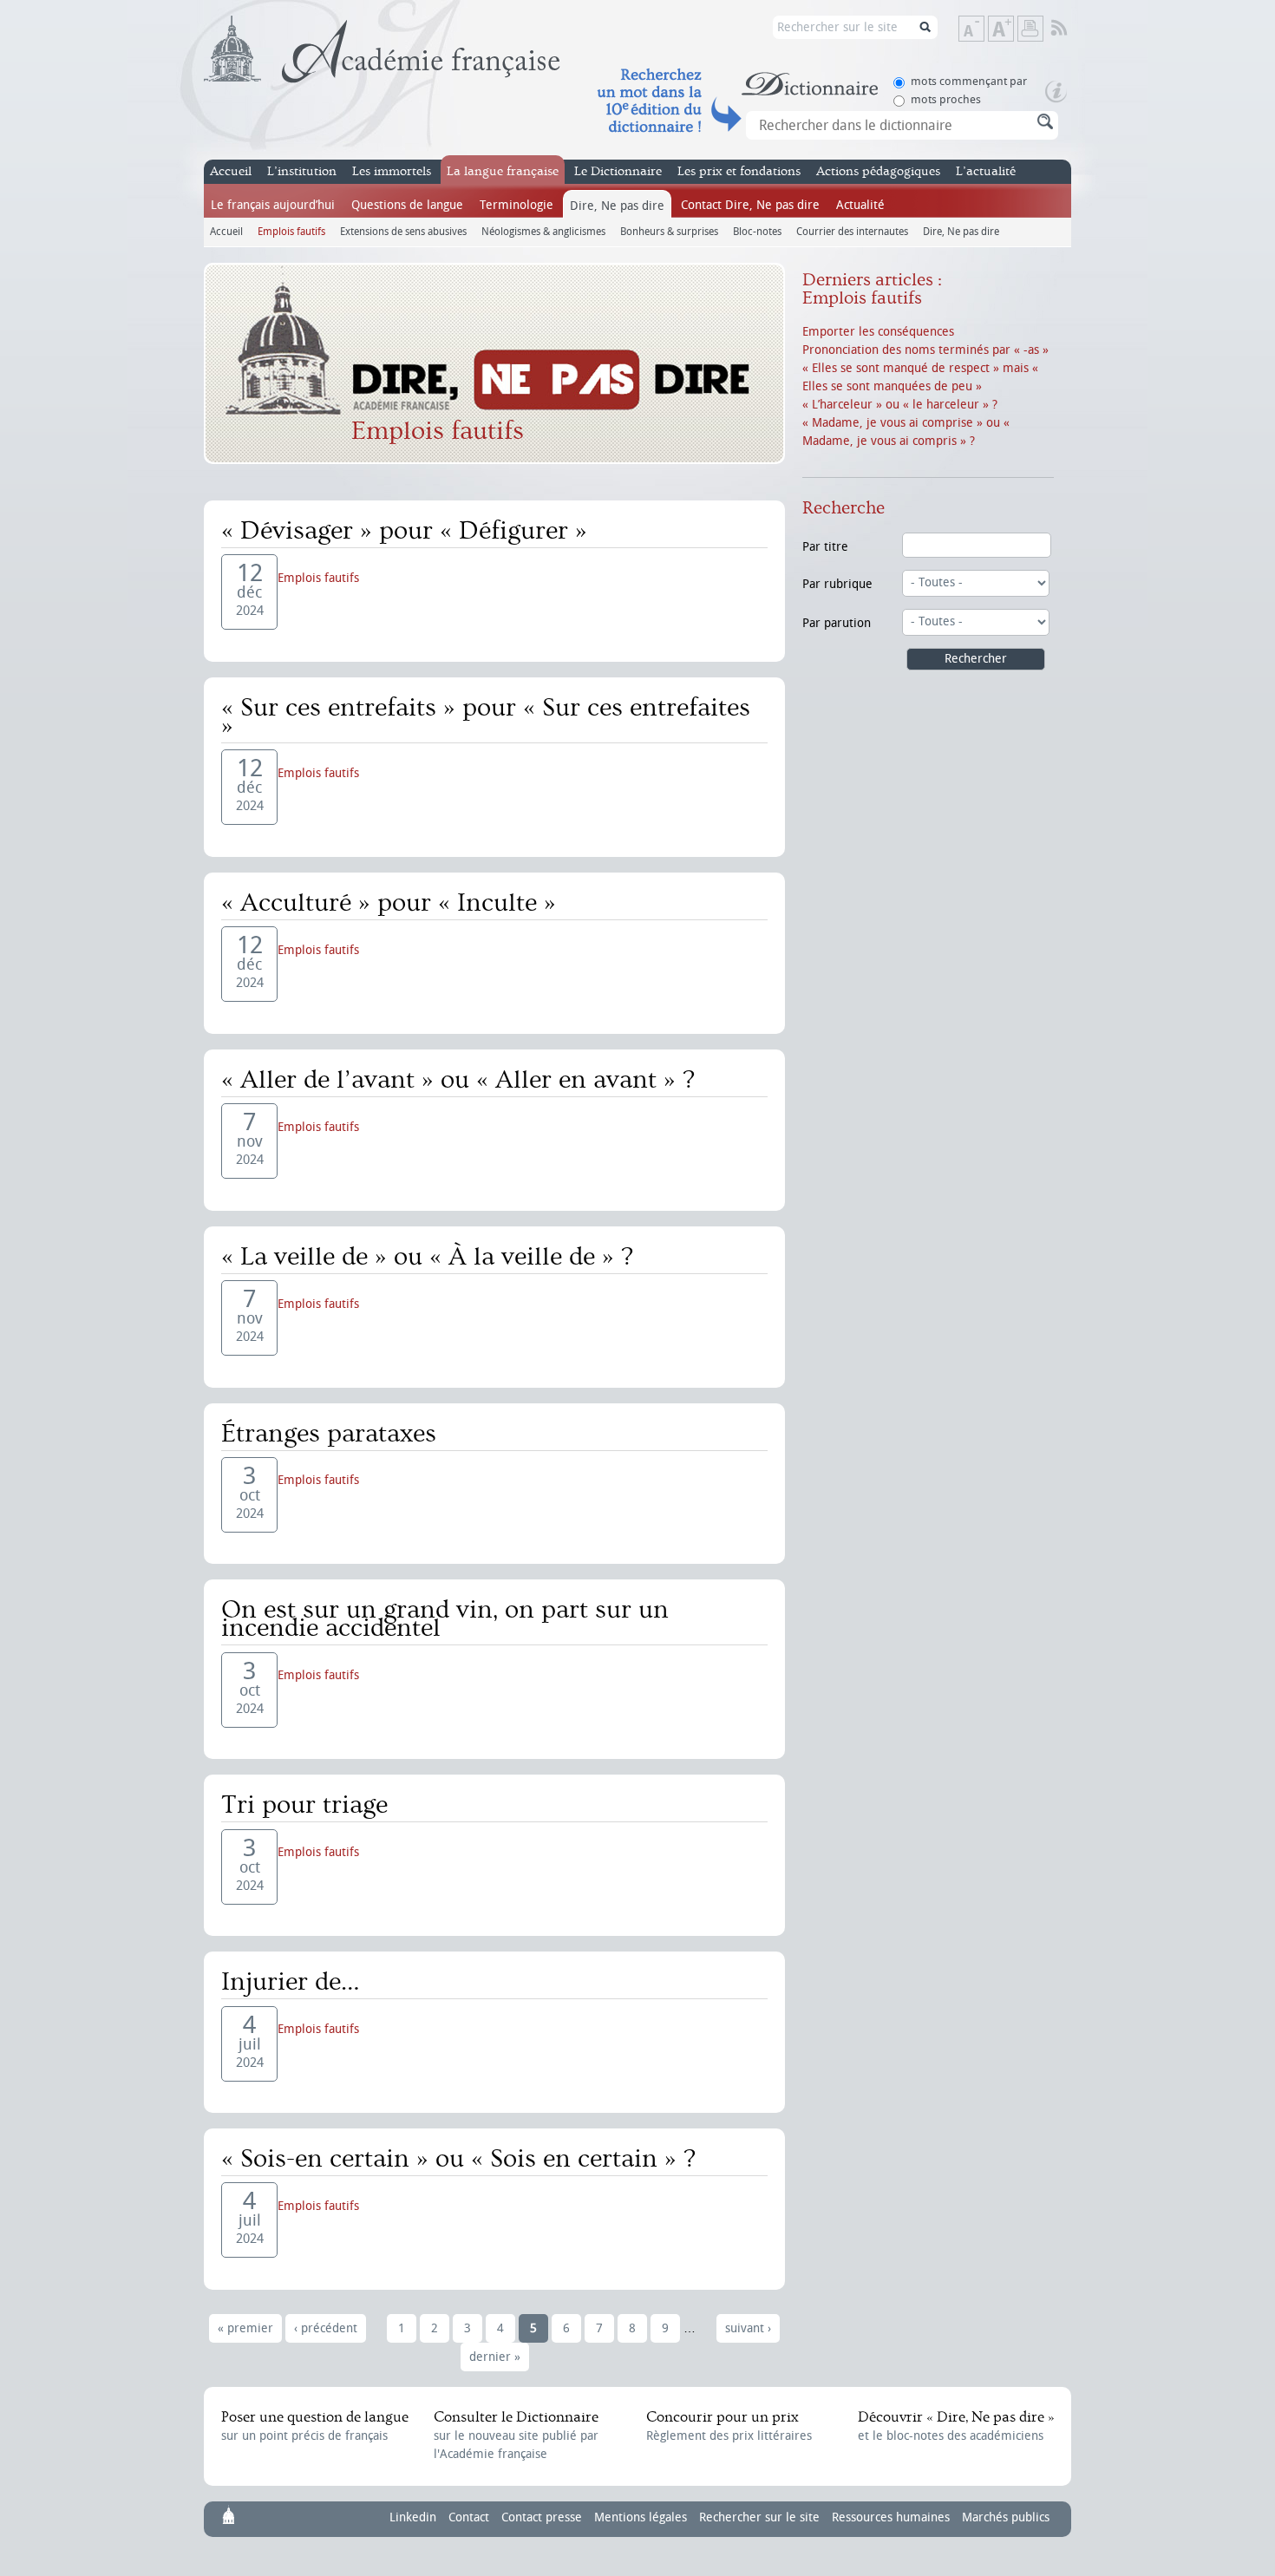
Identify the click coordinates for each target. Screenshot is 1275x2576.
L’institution (302, 171)
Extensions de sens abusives (403, 231)
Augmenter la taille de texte (1013, 30)
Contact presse (542, 2517)
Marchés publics (1006, 2517)
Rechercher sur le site (759, 2517)
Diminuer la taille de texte (984, 30)
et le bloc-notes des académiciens (956, 2426)
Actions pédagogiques (878, 171)
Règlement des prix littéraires (729, 2426)
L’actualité (986, 171)
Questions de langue (407, 205)
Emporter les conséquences (878, 332)
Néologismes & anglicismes (543, 231)
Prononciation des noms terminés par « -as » (925, 350)
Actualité (860, 205)
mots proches (946, 99)
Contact (469, 2517)
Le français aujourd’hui (273, 205)
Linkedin (413, 2517)
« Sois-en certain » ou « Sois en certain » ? (458, 2159)
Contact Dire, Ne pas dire (750, 205)
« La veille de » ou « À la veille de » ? (427, 1257)
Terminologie (517, 205)
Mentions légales (641, 2517)
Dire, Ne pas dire (617, 206)
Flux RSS (1071, 29)
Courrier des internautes (852, 231)
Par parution (837, 623)
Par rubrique (837, 584)
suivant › (748, 2328)
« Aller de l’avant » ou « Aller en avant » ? (458, 1080)
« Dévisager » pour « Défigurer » (404, 531)
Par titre (825, 547)
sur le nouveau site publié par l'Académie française (516, 2435)
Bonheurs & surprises (669, 231)
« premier (245, 2328)
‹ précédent (326, 2328)
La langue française (503, 171)
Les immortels (392, 171)
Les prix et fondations (739, 171)
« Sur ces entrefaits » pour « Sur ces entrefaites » (486, 717)
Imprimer (1030, 29)
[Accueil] (382, 49)
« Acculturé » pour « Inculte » (389, 903)
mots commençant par (969, 81)
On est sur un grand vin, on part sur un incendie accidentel (445, 1619)
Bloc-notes (757, 231)
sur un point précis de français (315, 2426)
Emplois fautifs (291, 231)
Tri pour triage (304, 1805)
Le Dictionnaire (618, 171)
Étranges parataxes (329, 1434)
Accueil (231, 171)
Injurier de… (291, 1982)
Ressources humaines (891, 2517)
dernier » (495, 2357)
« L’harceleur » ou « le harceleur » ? (900, 405)
